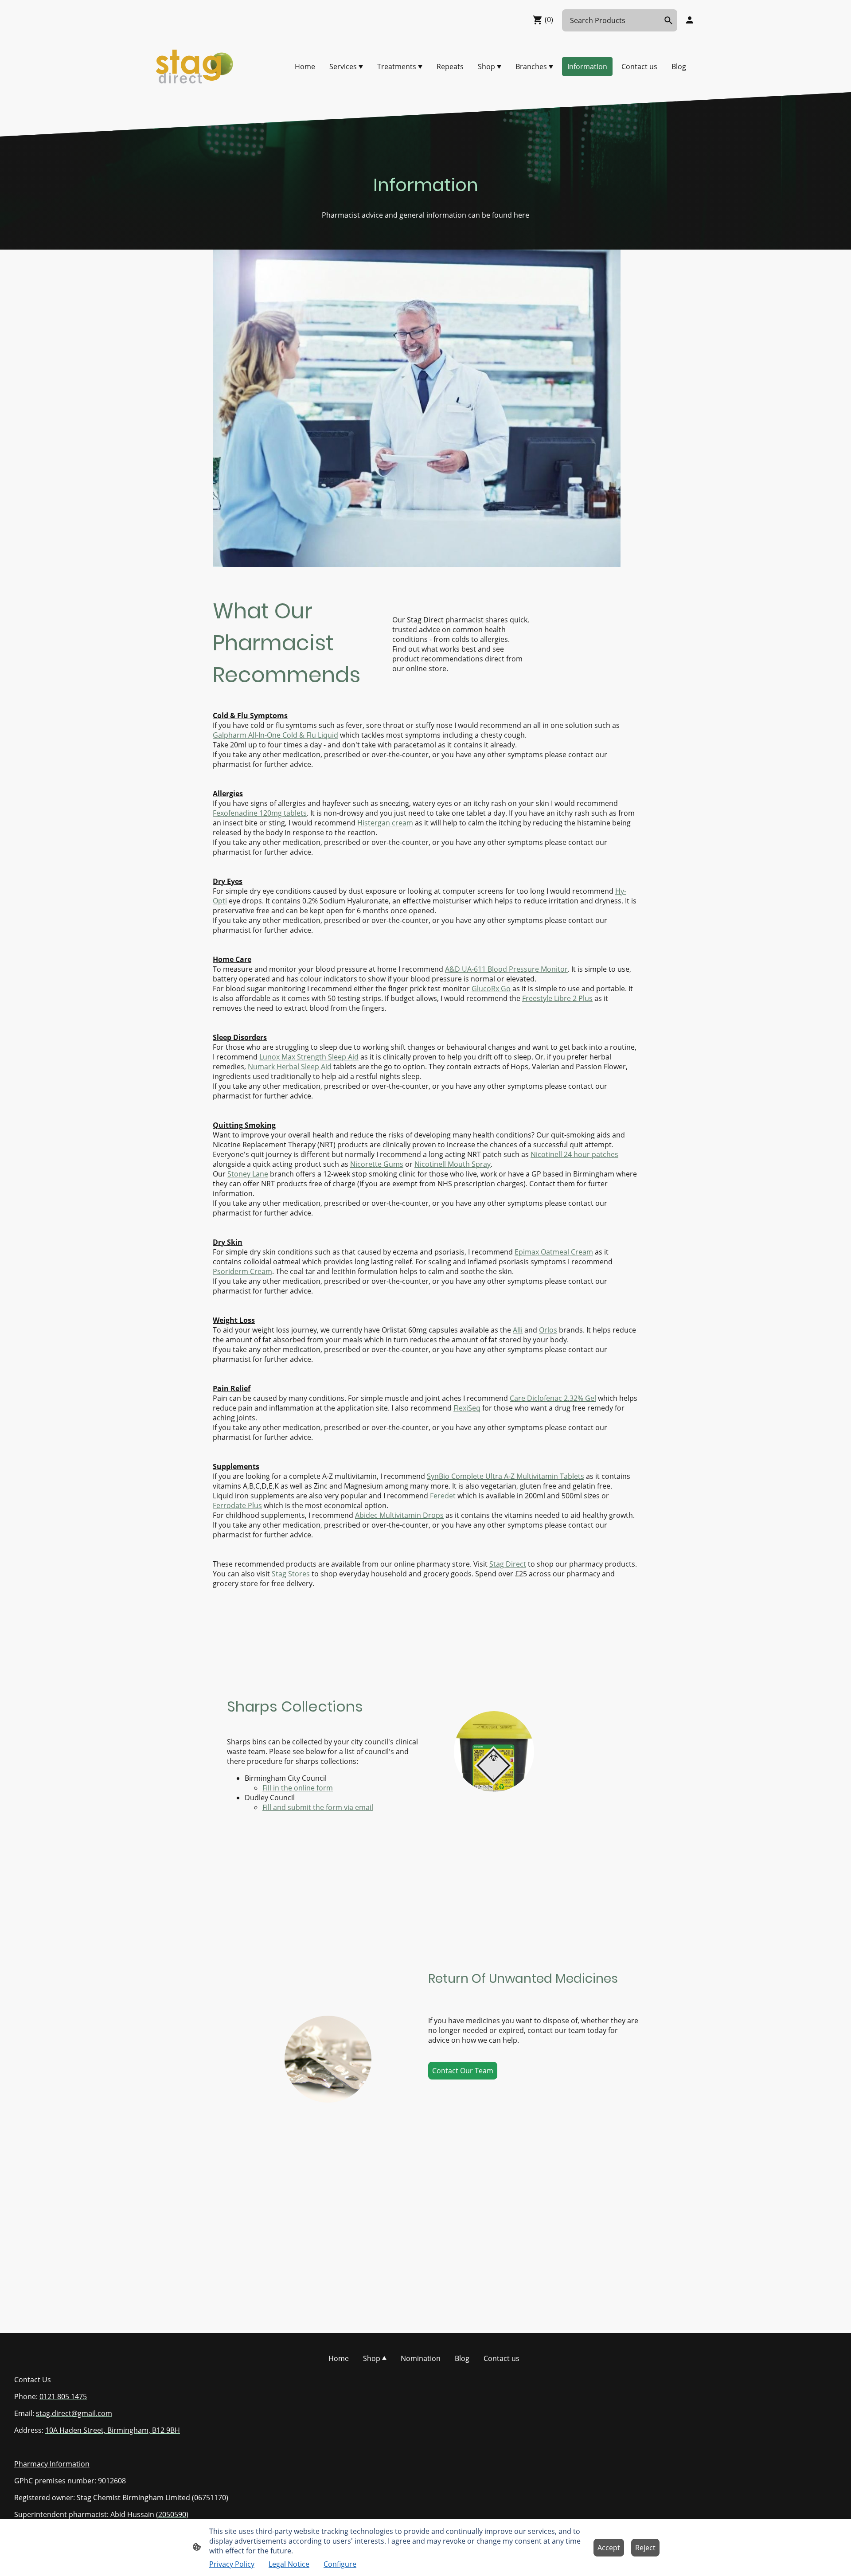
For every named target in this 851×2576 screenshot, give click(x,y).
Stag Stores (291, 1574)
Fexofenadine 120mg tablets (260, 813)
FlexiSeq (467, 1408)
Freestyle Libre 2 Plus (557, 998)
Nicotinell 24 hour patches (574, 1154)
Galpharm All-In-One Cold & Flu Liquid (275, 735)
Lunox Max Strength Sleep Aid (309, 1057)
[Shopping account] (690, 20)
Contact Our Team (463, 2071)
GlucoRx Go (491, 989)
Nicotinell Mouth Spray (453, 1164)
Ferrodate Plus (237, 1505)
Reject (645, 2548)
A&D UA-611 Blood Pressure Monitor (506, 969)
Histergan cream (385, 823)
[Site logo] (195, 66)
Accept (609, 2548)
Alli (518, 1330)
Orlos (548, 1330)
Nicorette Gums (377, 1164)
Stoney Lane (248, 1174)
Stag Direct (508, 1564)
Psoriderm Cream (242, 1271)
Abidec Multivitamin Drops (399, 1515)
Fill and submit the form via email (318, 1807)
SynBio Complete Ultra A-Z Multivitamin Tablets (506, 1476)
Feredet (443, 1496)
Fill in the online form (298, 1788)
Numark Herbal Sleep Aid (290, 1067)
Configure (340, 2564)
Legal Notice (289, 2564)
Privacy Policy (232, 2564)
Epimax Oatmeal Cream (554, 1252)
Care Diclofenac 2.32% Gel (553, 1398)
